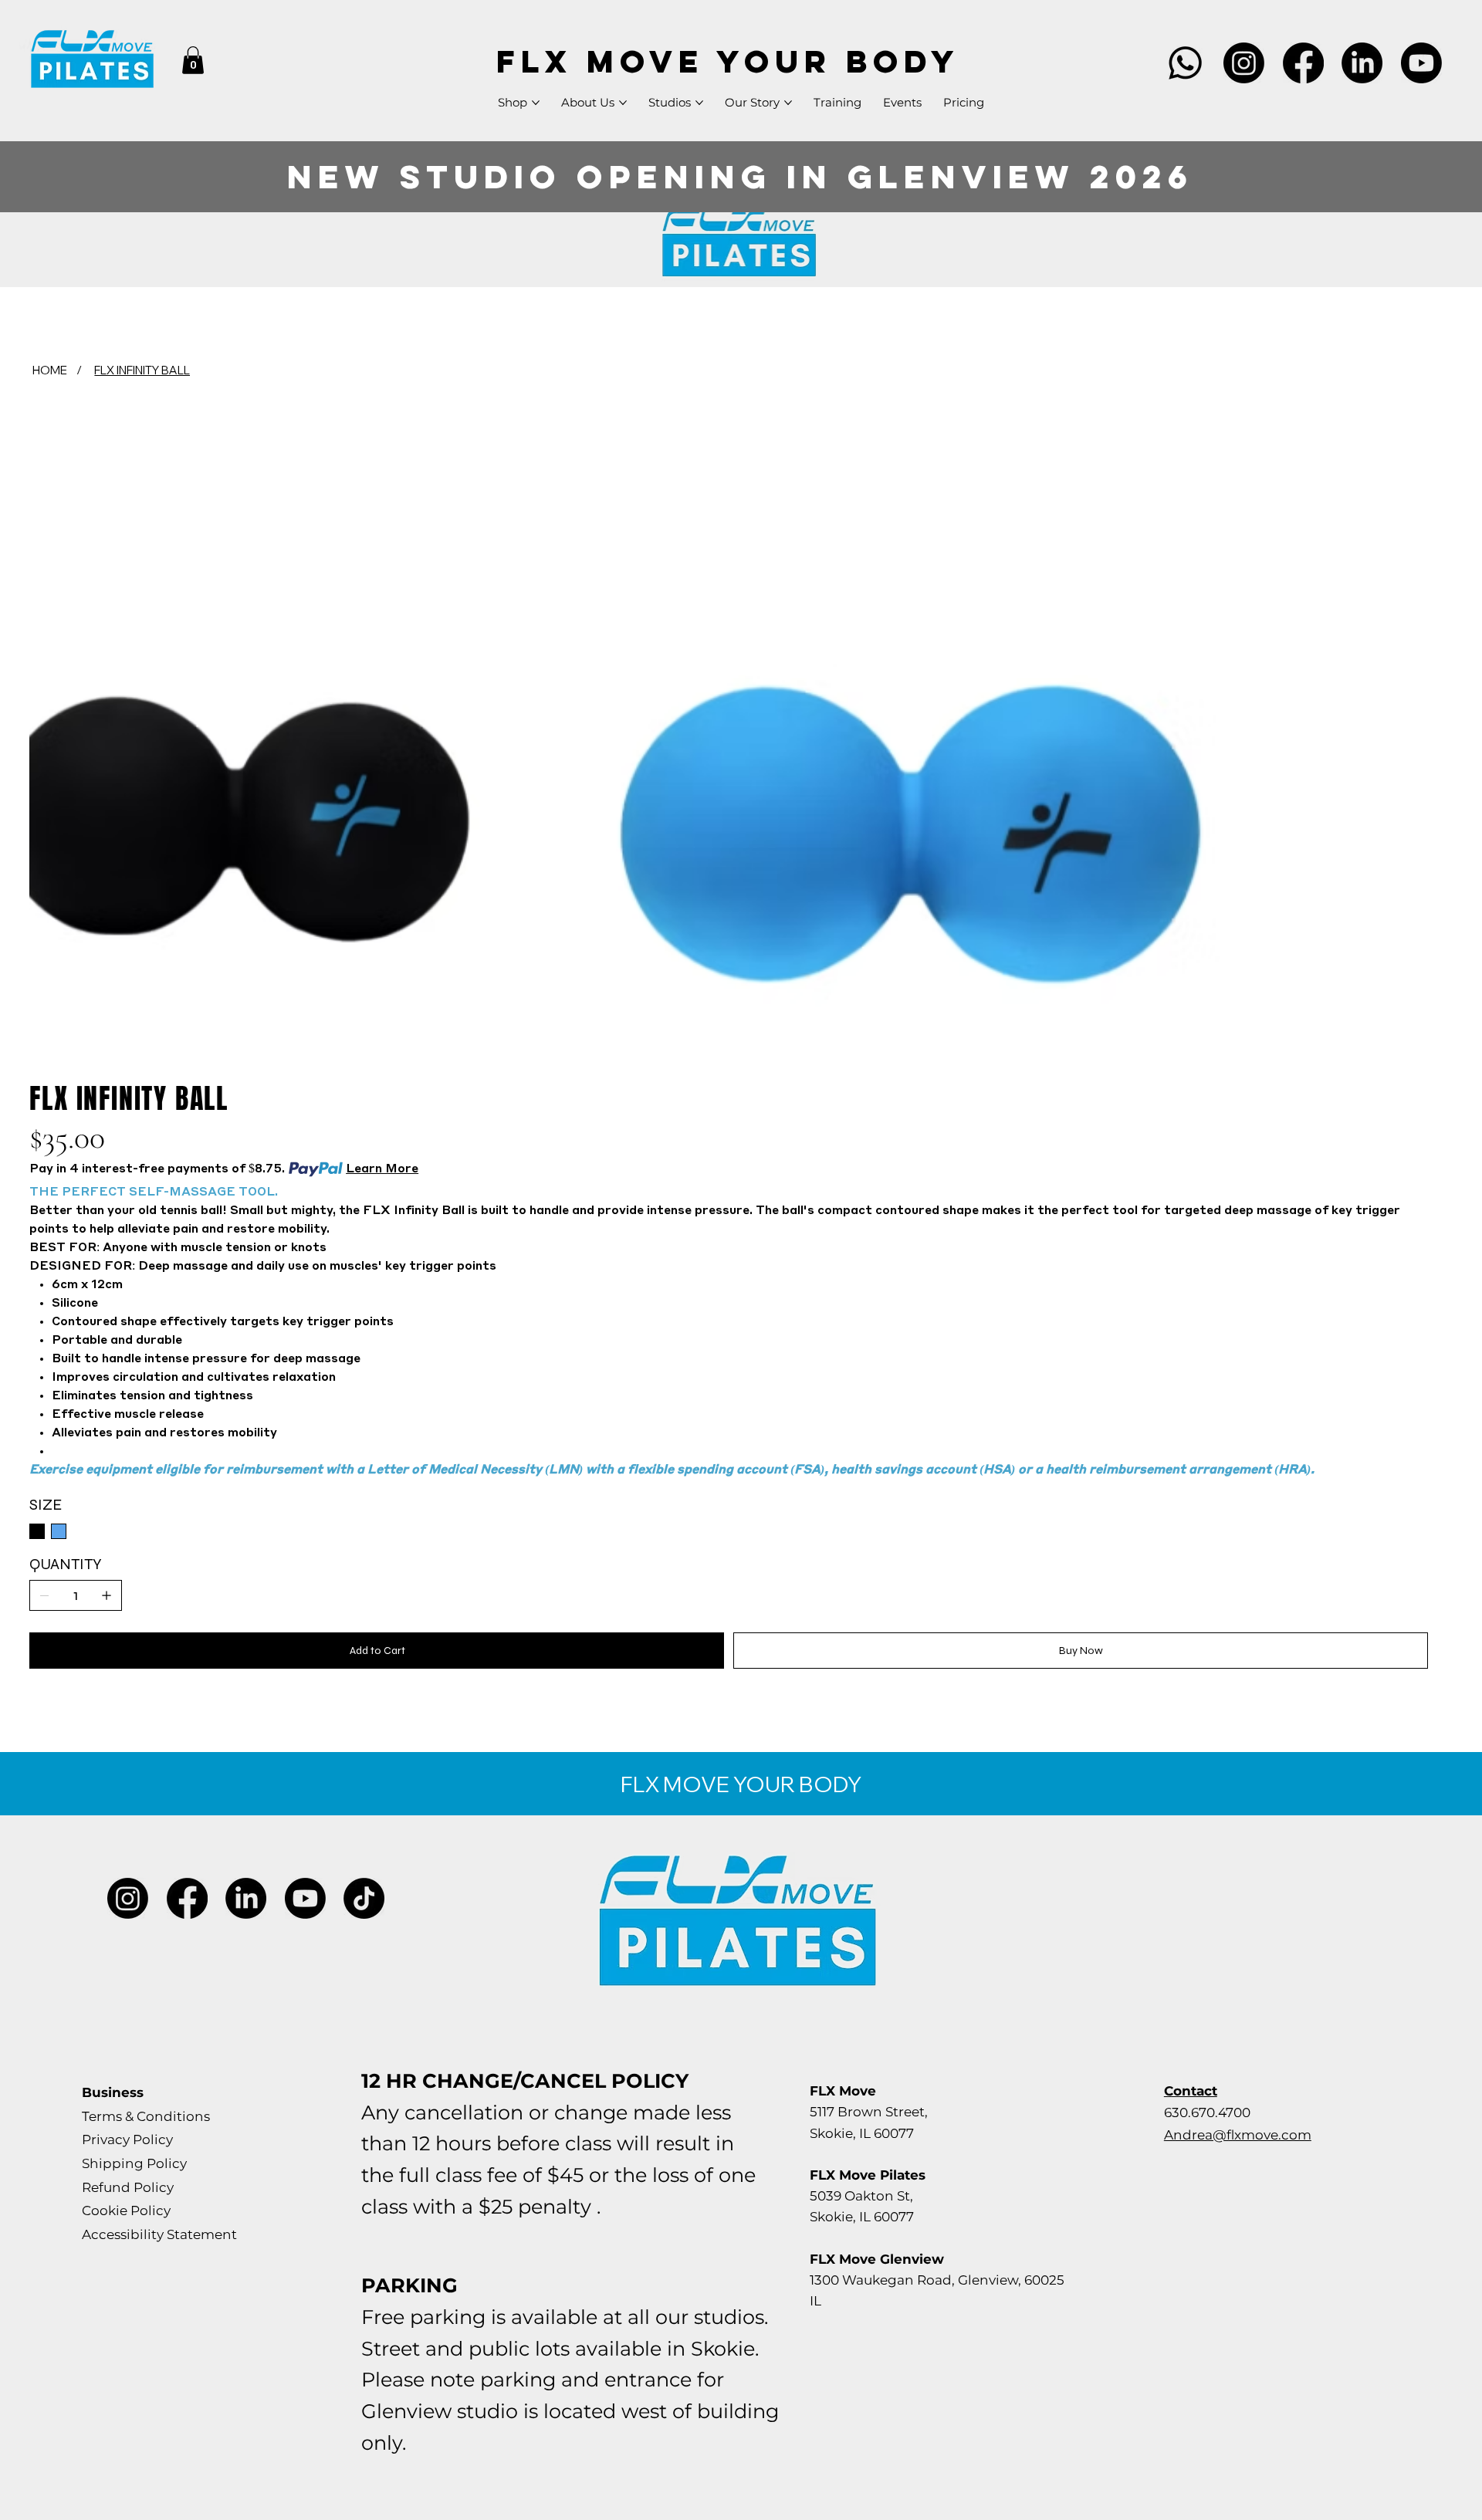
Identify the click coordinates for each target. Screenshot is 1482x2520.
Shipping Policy (134, 2163)
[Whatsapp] (1185, 63)
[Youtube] (1421, 63)
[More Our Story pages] (788, 103)
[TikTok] (364, 1898)
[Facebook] (1303, 63)
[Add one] (107, 1595)
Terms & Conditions (146, 2116)
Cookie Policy (126, 2210)
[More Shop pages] (536, 103)
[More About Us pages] (623, 103)
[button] (193, 60)
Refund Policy (128, 2187)
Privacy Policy (127, 2139)
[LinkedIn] (1362, 63)
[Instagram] (1244, 63)
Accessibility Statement (159, 2234)
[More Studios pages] (699, 103)
